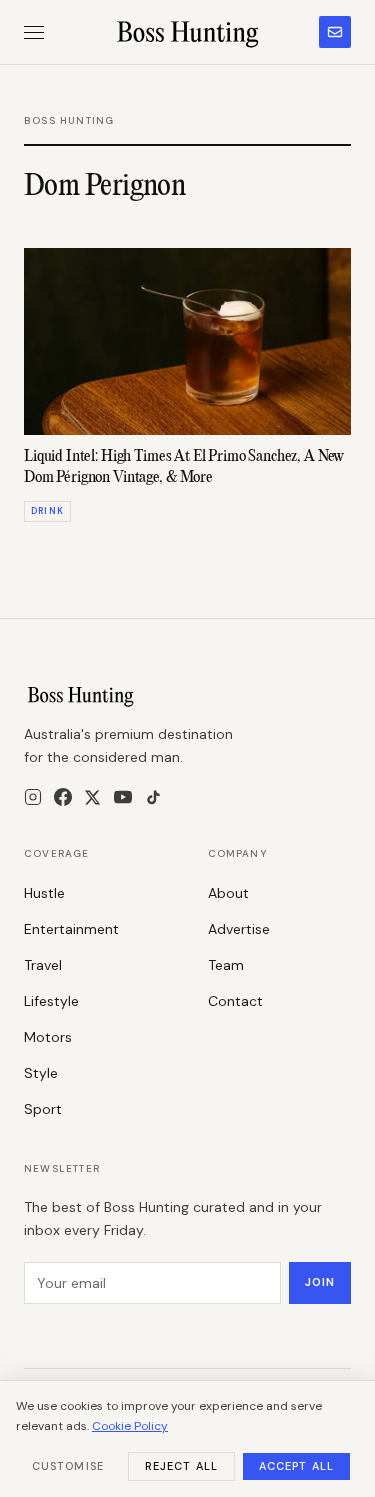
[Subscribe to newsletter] (335, 32)
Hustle (44, 893)
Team (226, 965)
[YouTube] (123, 797)
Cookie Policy (130, 1426)
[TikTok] (153, 797)
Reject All (181, 1466)
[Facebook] (63, 797)
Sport (43, 1109)
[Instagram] (33, 797)
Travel (43, 965)
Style (41, 1073)
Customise (68, 1466)
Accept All (296, 1466)
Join (320, 1282)
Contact (235, 1001)
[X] (92, 797)
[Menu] (34, 32)
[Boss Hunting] (187, 32)
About (228, 893)
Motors (48, 1037)
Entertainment (71, 929)
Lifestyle (51, 1001)
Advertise (239, 929)
